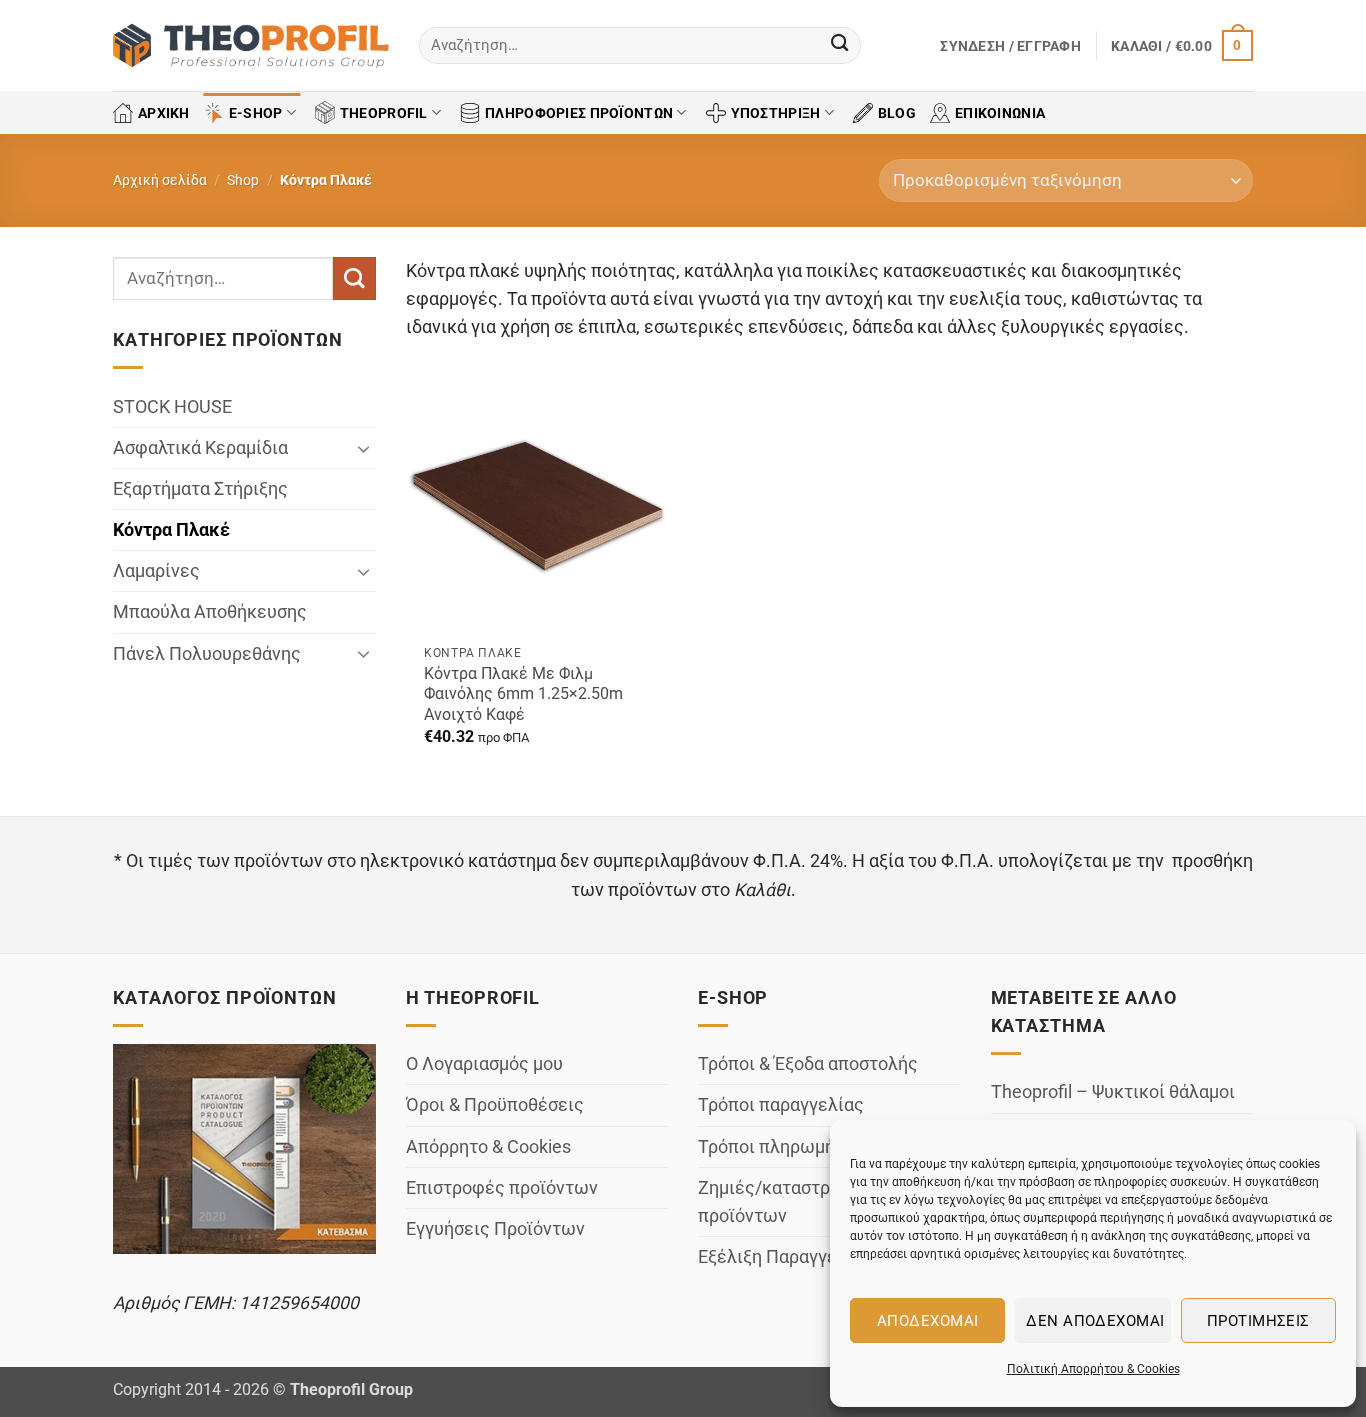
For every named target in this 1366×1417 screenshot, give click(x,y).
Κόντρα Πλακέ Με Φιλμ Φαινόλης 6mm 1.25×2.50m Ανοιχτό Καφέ (523, 694)
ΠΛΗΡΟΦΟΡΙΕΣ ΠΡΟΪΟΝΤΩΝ (579, 113)
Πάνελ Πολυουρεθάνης (207, 654)
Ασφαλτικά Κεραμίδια (200, 448)
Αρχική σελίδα (160, 180)
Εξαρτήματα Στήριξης (200, 489)
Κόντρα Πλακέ (171, 530)
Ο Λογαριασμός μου (484, 1064)
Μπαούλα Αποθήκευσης (210, 613)
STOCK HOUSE (172, 407)
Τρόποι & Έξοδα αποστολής (808, 1064)
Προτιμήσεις (1258, 1321)
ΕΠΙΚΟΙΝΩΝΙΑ (1000, 113)
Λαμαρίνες (156, 571)
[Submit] (839, 45)
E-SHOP (256, 113)
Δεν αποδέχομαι (1095, 1321)
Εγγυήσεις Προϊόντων (495, 1229)
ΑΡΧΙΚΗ (164, 113)
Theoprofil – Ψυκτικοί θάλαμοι (1113, 1092)
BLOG (897, 113)
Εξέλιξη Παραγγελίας (785, 1257)
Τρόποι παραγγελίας (781, 1105)
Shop (243, 180)
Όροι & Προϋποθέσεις (495, 1105)
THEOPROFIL (384, 113)
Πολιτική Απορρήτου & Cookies (1093, 1369)
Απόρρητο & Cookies (488, 1147)
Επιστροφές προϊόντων (502, 1188)
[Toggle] (364, 448)
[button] (1010, 46)
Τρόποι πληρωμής (771, 1147)
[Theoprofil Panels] (251, 46)
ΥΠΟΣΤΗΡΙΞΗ (776, 113)
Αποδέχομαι (928, 1321)
